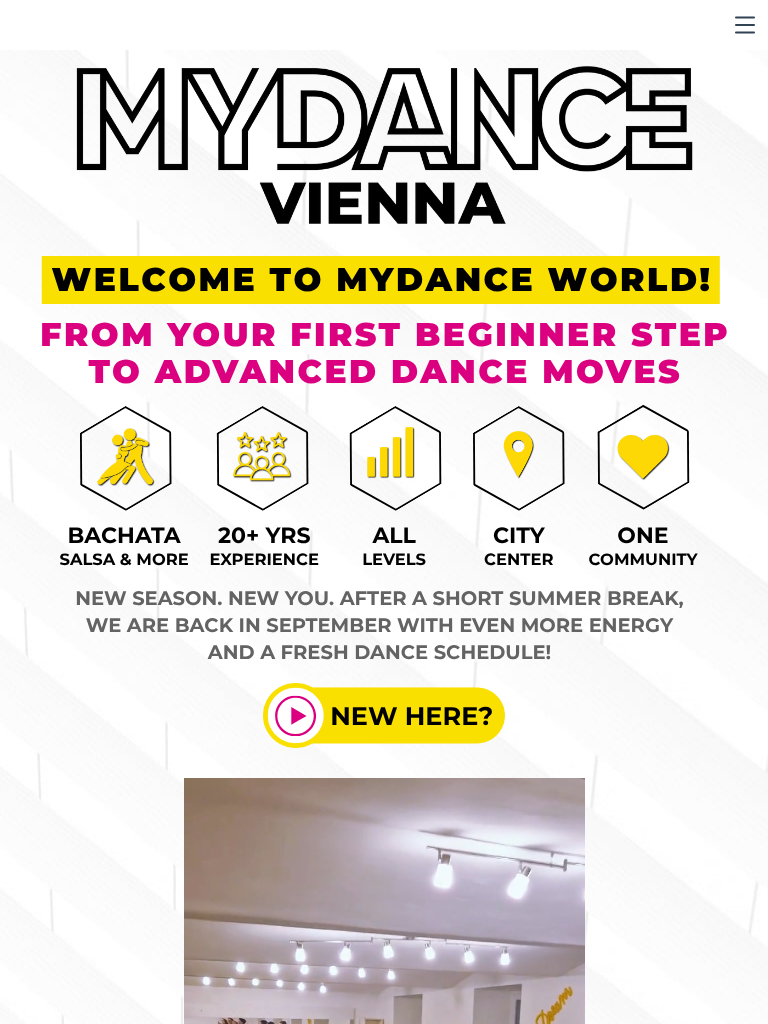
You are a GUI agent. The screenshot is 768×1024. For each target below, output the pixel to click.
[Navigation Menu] (745, 25)
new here (404, 716)
